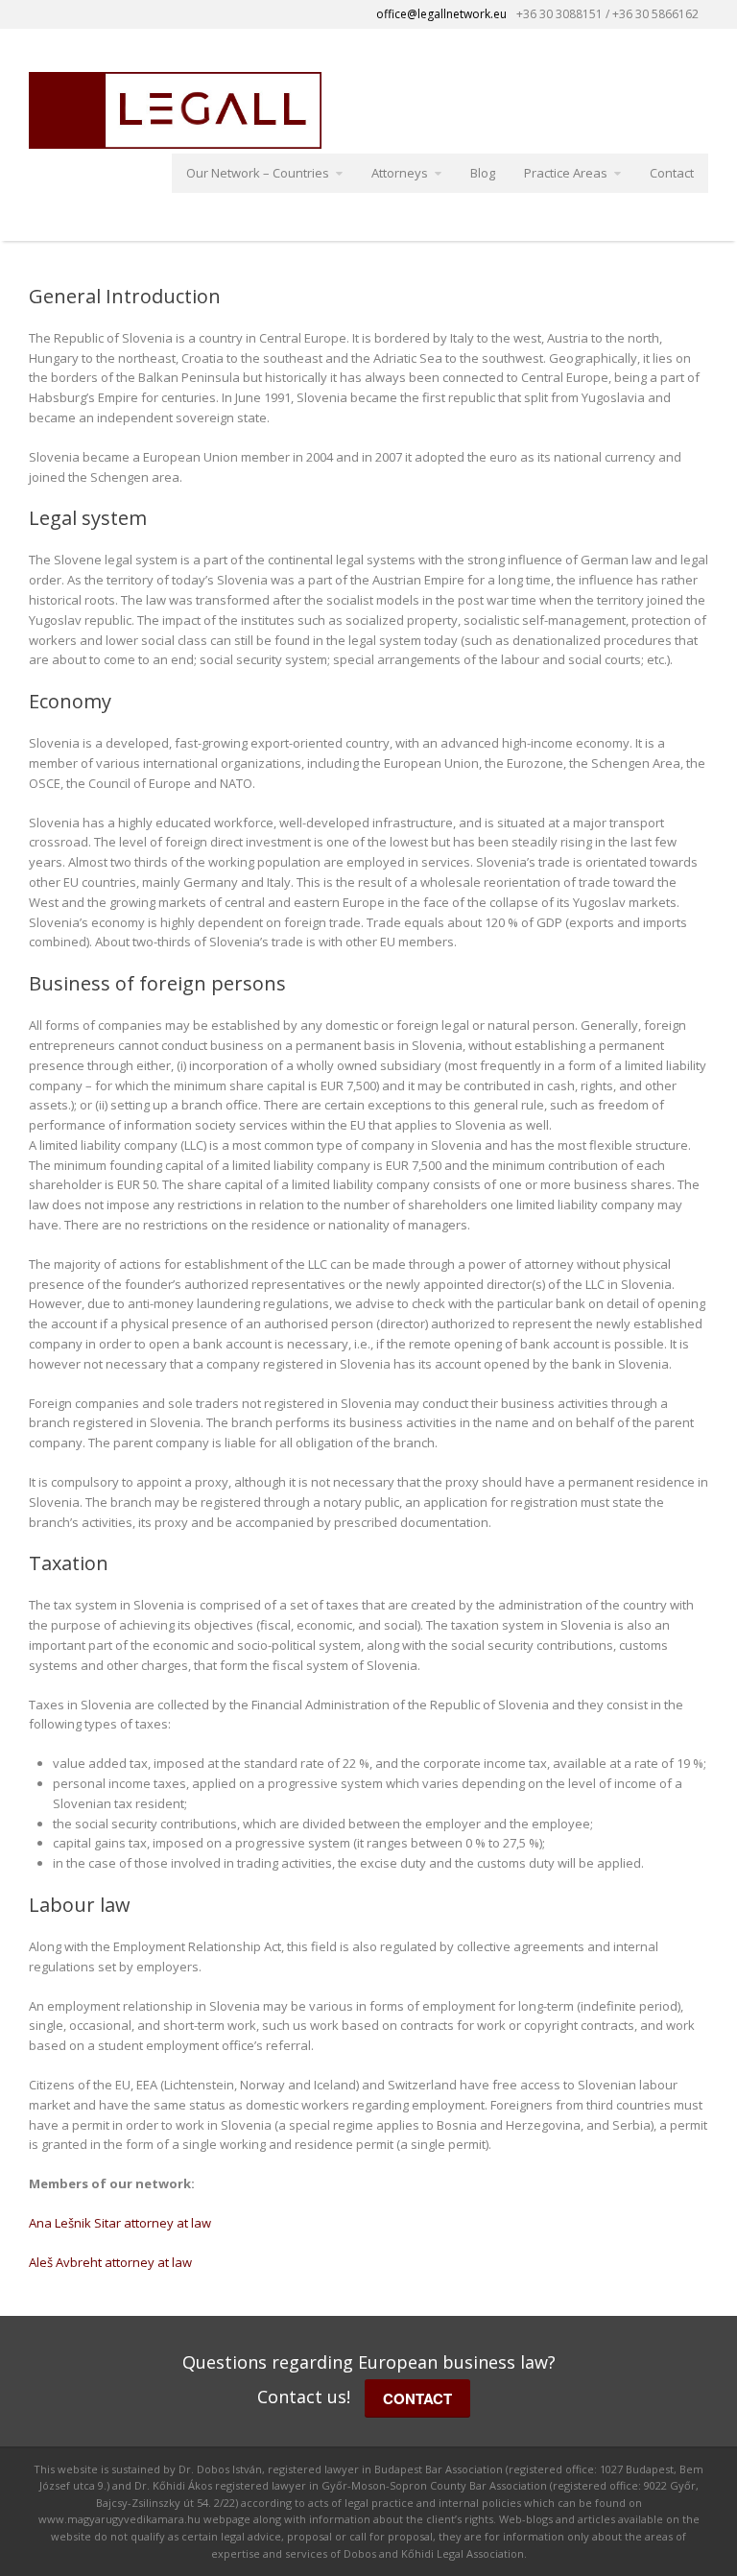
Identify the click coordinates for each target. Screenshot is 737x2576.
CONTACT (417, 2398)
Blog (483, 173)
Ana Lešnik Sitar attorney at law (120, 2223)
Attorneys (400, 173)
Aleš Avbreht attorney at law (110, 2262)
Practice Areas (566, 173)
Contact (672, 173)
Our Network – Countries (258, 173)
